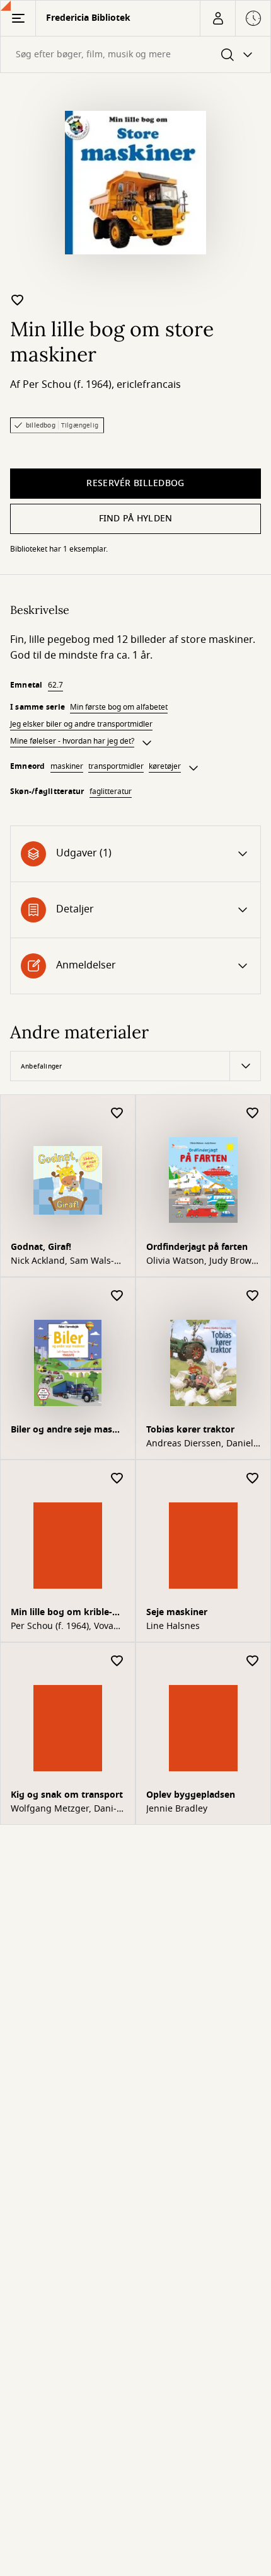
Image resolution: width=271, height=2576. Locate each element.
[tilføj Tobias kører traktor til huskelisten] (253, 1296)
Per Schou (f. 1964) (67, 385)
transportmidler (116, 766)
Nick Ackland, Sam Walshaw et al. (62, 1261)
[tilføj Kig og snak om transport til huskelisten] (117, 1661)
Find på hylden (136, 519)
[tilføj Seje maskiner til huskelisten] (253, 1479)
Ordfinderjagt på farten (197, 1247)
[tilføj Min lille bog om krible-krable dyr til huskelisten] (117, 1479)
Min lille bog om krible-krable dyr (61, 1614)
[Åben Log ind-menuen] (217, 18)
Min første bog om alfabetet (119, 707)
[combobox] (135, 54)
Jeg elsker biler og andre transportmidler (81, 724)
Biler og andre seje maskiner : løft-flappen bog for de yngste (67, 1431)
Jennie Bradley (177, 1809)
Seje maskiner (177, 1612)
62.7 (55, 685)
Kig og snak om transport (67, 1795)
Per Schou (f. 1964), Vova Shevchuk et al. (62, 1626)
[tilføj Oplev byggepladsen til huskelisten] (253, 1661)
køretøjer (165, 766)
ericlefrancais (149, 385)
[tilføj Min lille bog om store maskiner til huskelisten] (18, 300)
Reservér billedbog (135, 483)
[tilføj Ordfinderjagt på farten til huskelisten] (253, 1114)
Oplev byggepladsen (191, 1795)
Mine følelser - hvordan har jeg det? (72, 741)
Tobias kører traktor (190, 1430)
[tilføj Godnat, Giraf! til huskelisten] (117, 1114)
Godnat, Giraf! (41, 1247)
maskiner (67, 766)
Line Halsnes (173, 1626)
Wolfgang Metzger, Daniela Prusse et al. (64, 1809)
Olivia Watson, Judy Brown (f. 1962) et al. (202, 1261)
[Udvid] (147, 743)
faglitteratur (111, 792)
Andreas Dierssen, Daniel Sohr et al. (200, 1444)
